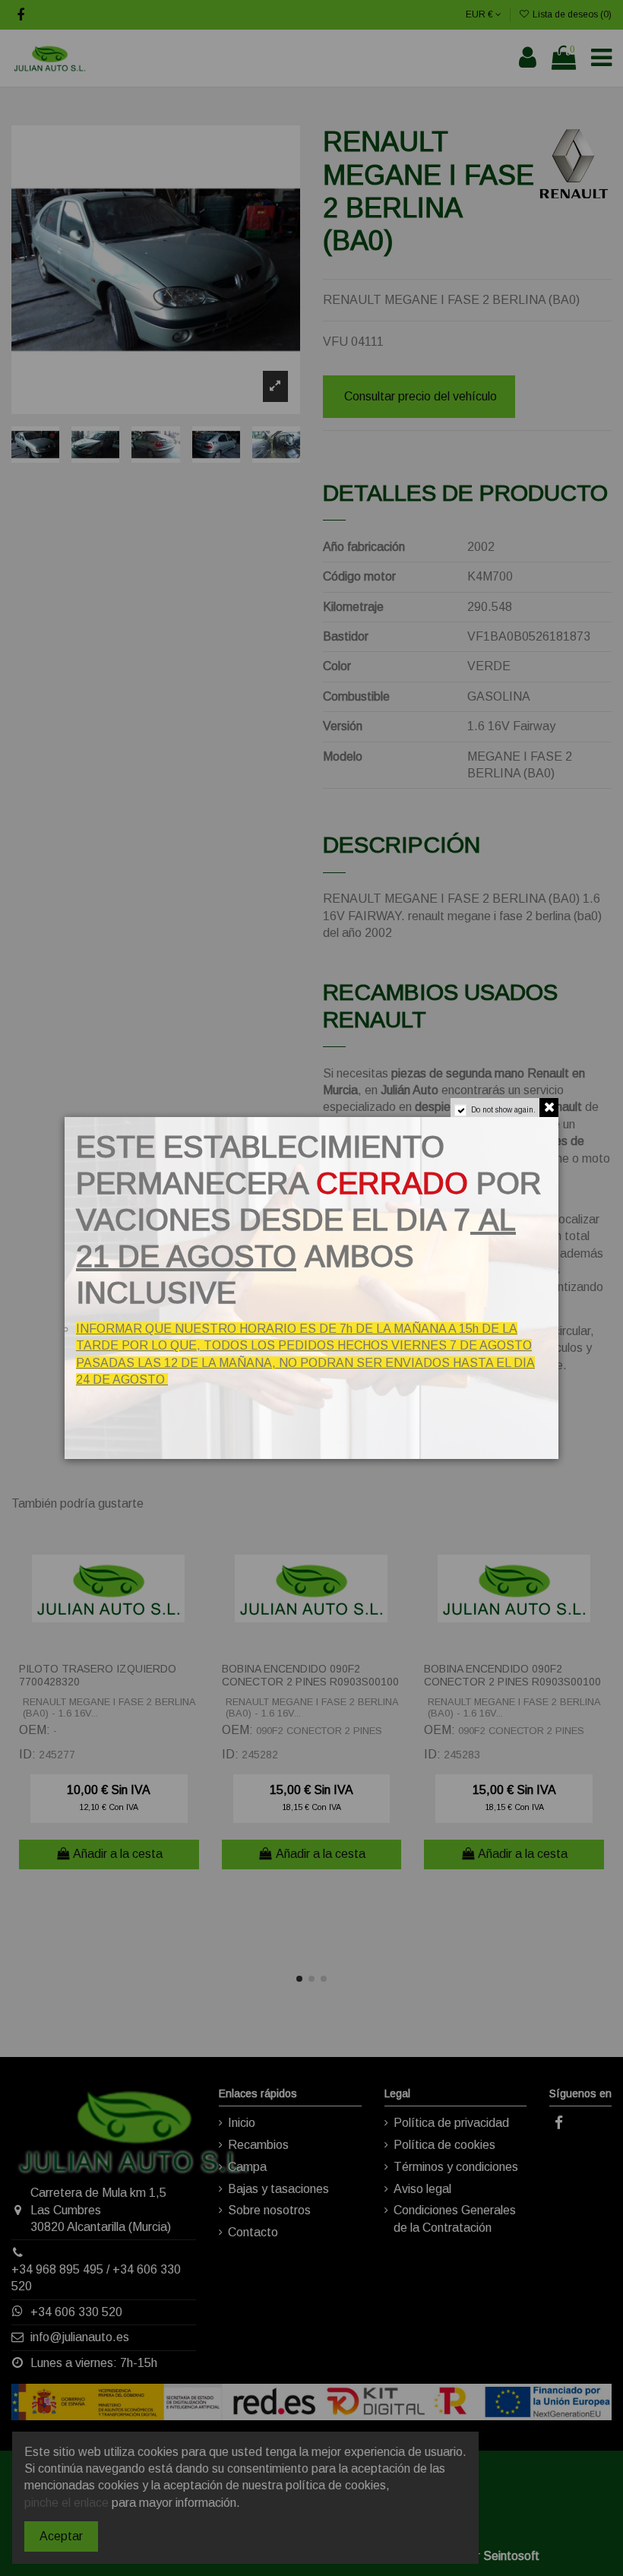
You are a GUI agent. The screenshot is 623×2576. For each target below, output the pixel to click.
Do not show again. (503, 1110)
